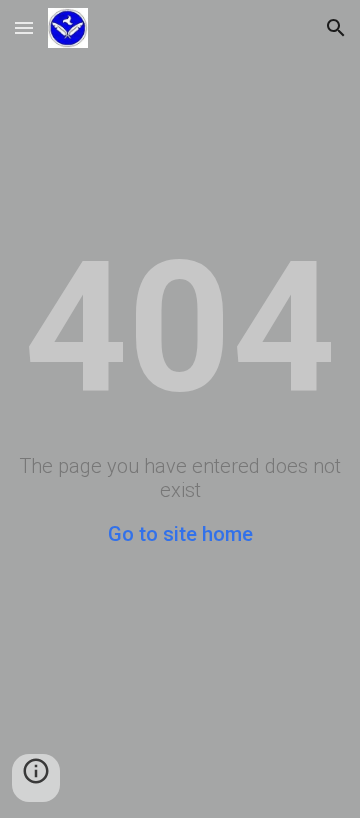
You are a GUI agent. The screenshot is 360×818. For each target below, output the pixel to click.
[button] (24, 27)
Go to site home (180, 534)
